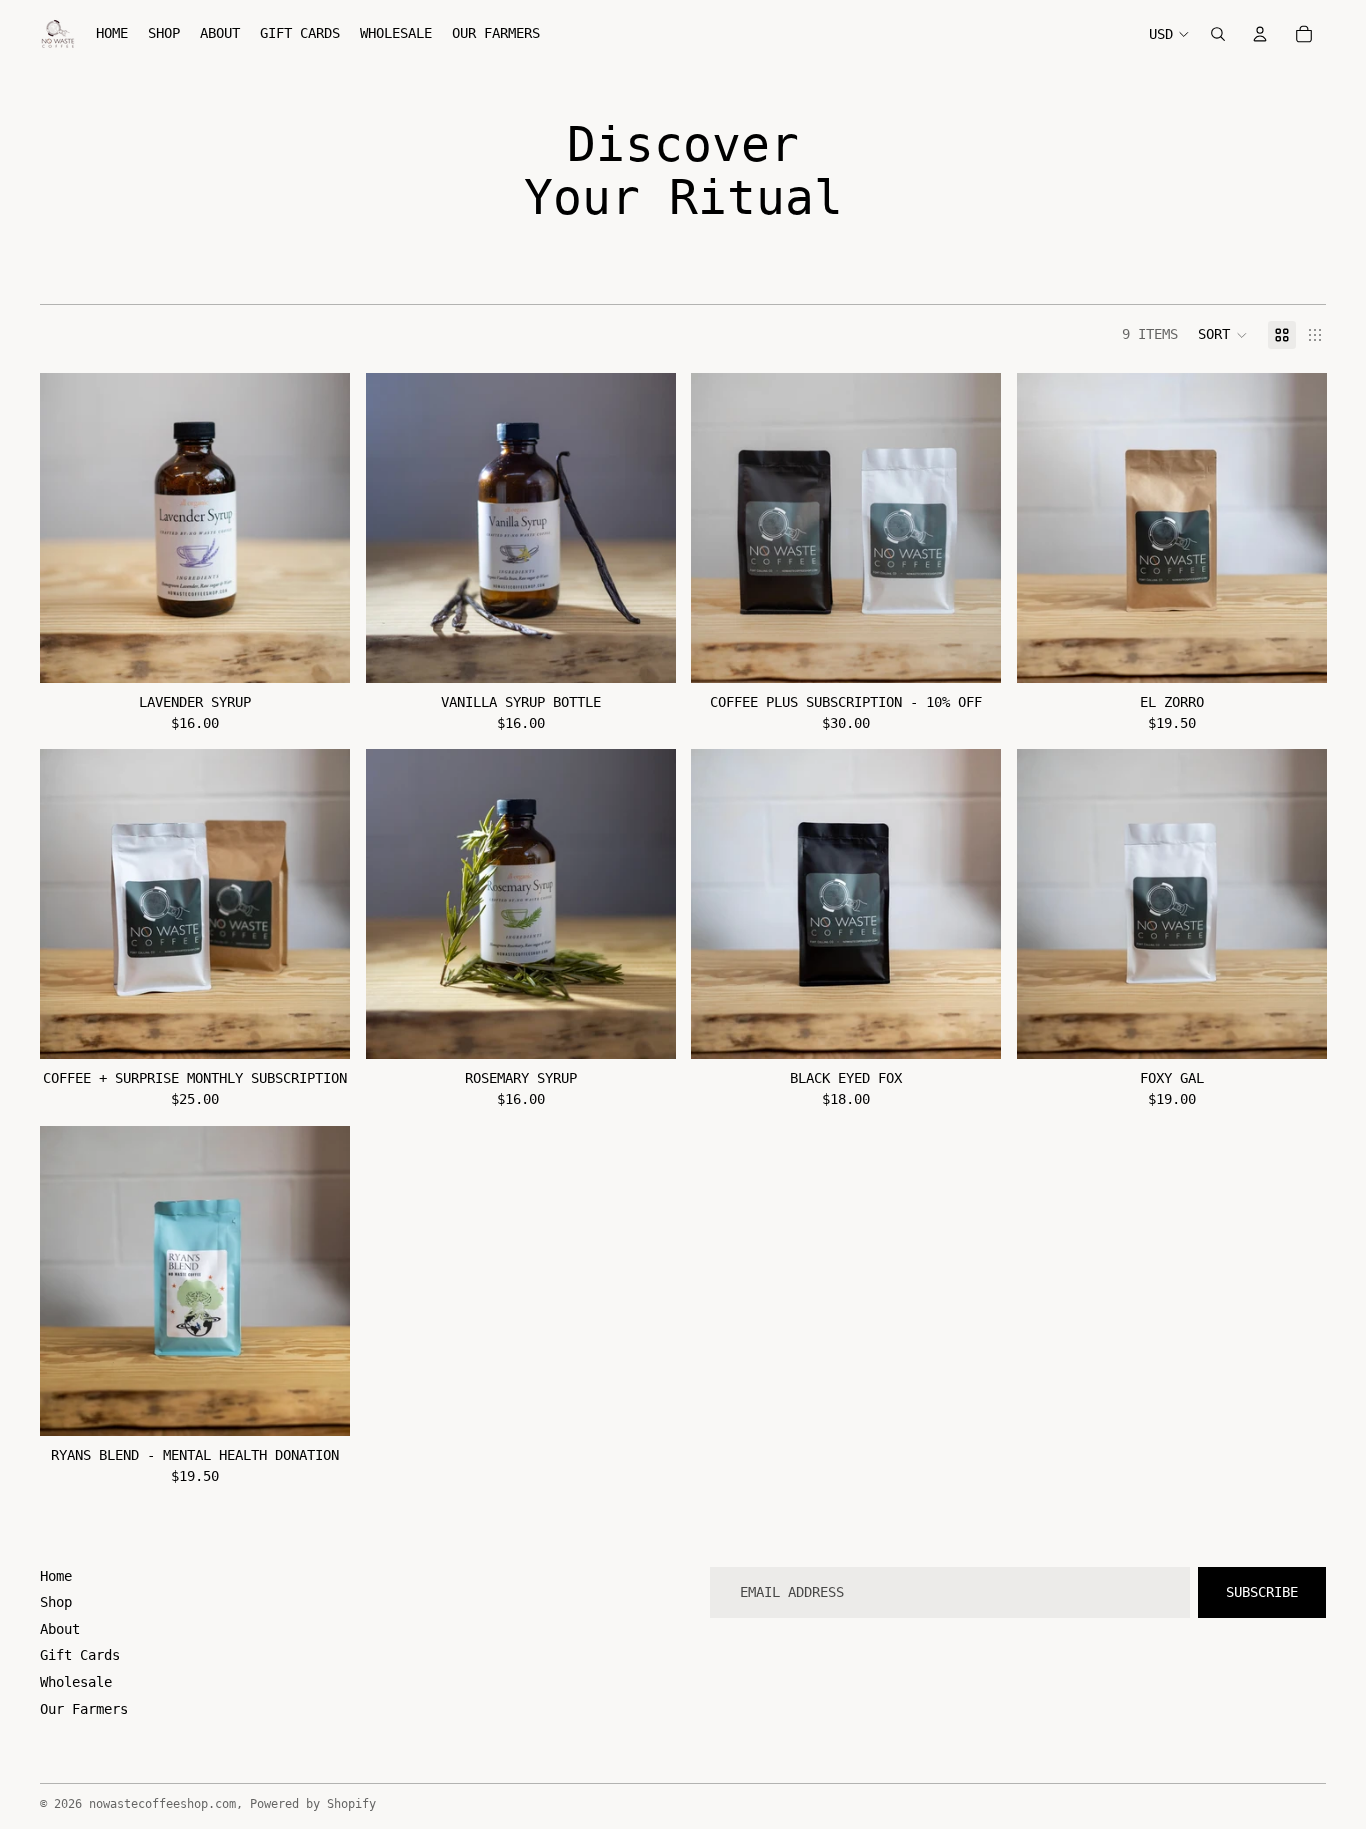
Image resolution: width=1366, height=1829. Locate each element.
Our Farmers (84, 1709)
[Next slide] (320, 528)
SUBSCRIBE (1262, 1592)
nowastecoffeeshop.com (162, 1804)
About (60, 1629)
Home (56, 1576)
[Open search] (1218, 34)
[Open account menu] (1260, 34)
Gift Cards (80, 1655)
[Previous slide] (70, 528)
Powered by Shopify (313, 1804)
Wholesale (76, 1682)
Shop (56, 1602)
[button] (1223, 335)
